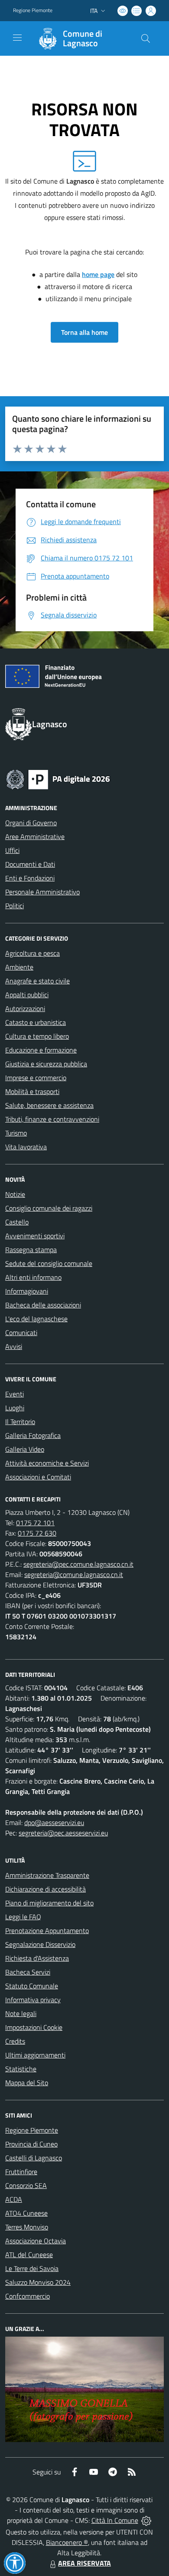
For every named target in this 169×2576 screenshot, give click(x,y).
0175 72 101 (35, 1523)
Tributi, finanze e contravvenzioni (52, 1119)
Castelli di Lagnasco (34, 2158)
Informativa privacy (33, 2000)
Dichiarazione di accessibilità (45, 1889)
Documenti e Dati (30, 864)
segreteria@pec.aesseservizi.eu (63, 1833)
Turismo (16, 1133)
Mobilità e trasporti (32, 1091)
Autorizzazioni (25, 1008)
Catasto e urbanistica (36, 1022)
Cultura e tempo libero (37, 1036)
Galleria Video (25, 1449)
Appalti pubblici (27, 995)
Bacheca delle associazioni (43, 1305)
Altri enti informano (33, 1277)
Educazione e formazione (41, 1050)
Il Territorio (20, 1422)
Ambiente (19, 967)
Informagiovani (27, 1291)
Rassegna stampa (31, 1250)
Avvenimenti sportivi (35, 1236)
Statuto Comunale (32, 1986)
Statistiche (21, 2069)
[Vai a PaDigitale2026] (58, 779)
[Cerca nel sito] (146, 38)
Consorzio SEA (26, 2185)
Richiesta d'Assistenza (37, 1958)
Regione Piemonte (33, 10)
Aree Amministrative (35, 836)
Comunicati (21, 1333)
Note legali (21, 2013)
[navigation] (17, 38)
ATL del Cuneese (29, 2255)
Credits (15, 2041)
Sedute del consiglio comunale (49, 1263)
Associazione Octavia (36, 2241)
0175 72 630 (37, 1533)
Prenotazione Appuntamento (47, 1930)
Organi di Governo (31, 823)
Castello (17, 1222)
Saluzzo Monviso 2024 (38, 2282)
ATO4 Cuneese (26, 2213)
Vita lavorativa (26, 1147)
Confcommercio (28, 2296)
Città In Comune (115, 2520)
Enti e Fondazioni (30, 878)
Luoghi (15, 1408)
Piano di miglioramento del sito (49, 1903)
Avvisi (14, 1346)
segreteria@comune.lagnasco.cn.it (74, 1574)
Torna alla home (84, 332)
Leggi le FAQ (23, 1917)
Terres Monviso (27, 2227)
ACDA (14, 2199)
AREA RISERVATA (84, 2563)
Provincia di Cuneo (31, 2144)
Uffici (12, 850)
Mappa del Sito (27, 2083)
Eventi (15, 1394)
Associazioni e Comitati (38, 1477)
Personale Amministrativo (42, 892)
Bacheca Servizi (28, 1972)
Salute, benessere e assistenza (49, 1105)
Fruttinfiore (21, 2172)
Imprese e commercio (36, 1078)
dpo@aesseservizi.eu (54, 1822)
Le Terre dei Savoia (32, 2268)
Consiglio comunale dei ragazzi (49, 1208)
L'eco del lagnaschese (36, 1319)
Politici (15, 906)
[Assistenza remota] (146, 2520)
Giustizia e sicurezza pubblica (46, 1064)
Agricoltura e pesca (32, 953)
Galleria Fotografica (33, 1435)
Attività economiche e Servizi (47, 1463)
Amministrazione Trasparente (47, 1875)
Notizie (15, 1194)
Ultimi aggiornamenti (35, 2055)
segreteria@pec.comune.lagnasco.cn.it (78, 1564)
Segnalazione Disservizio (40, 1944)
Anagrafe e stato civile (37, 981)
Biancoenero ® (67, 2542)
